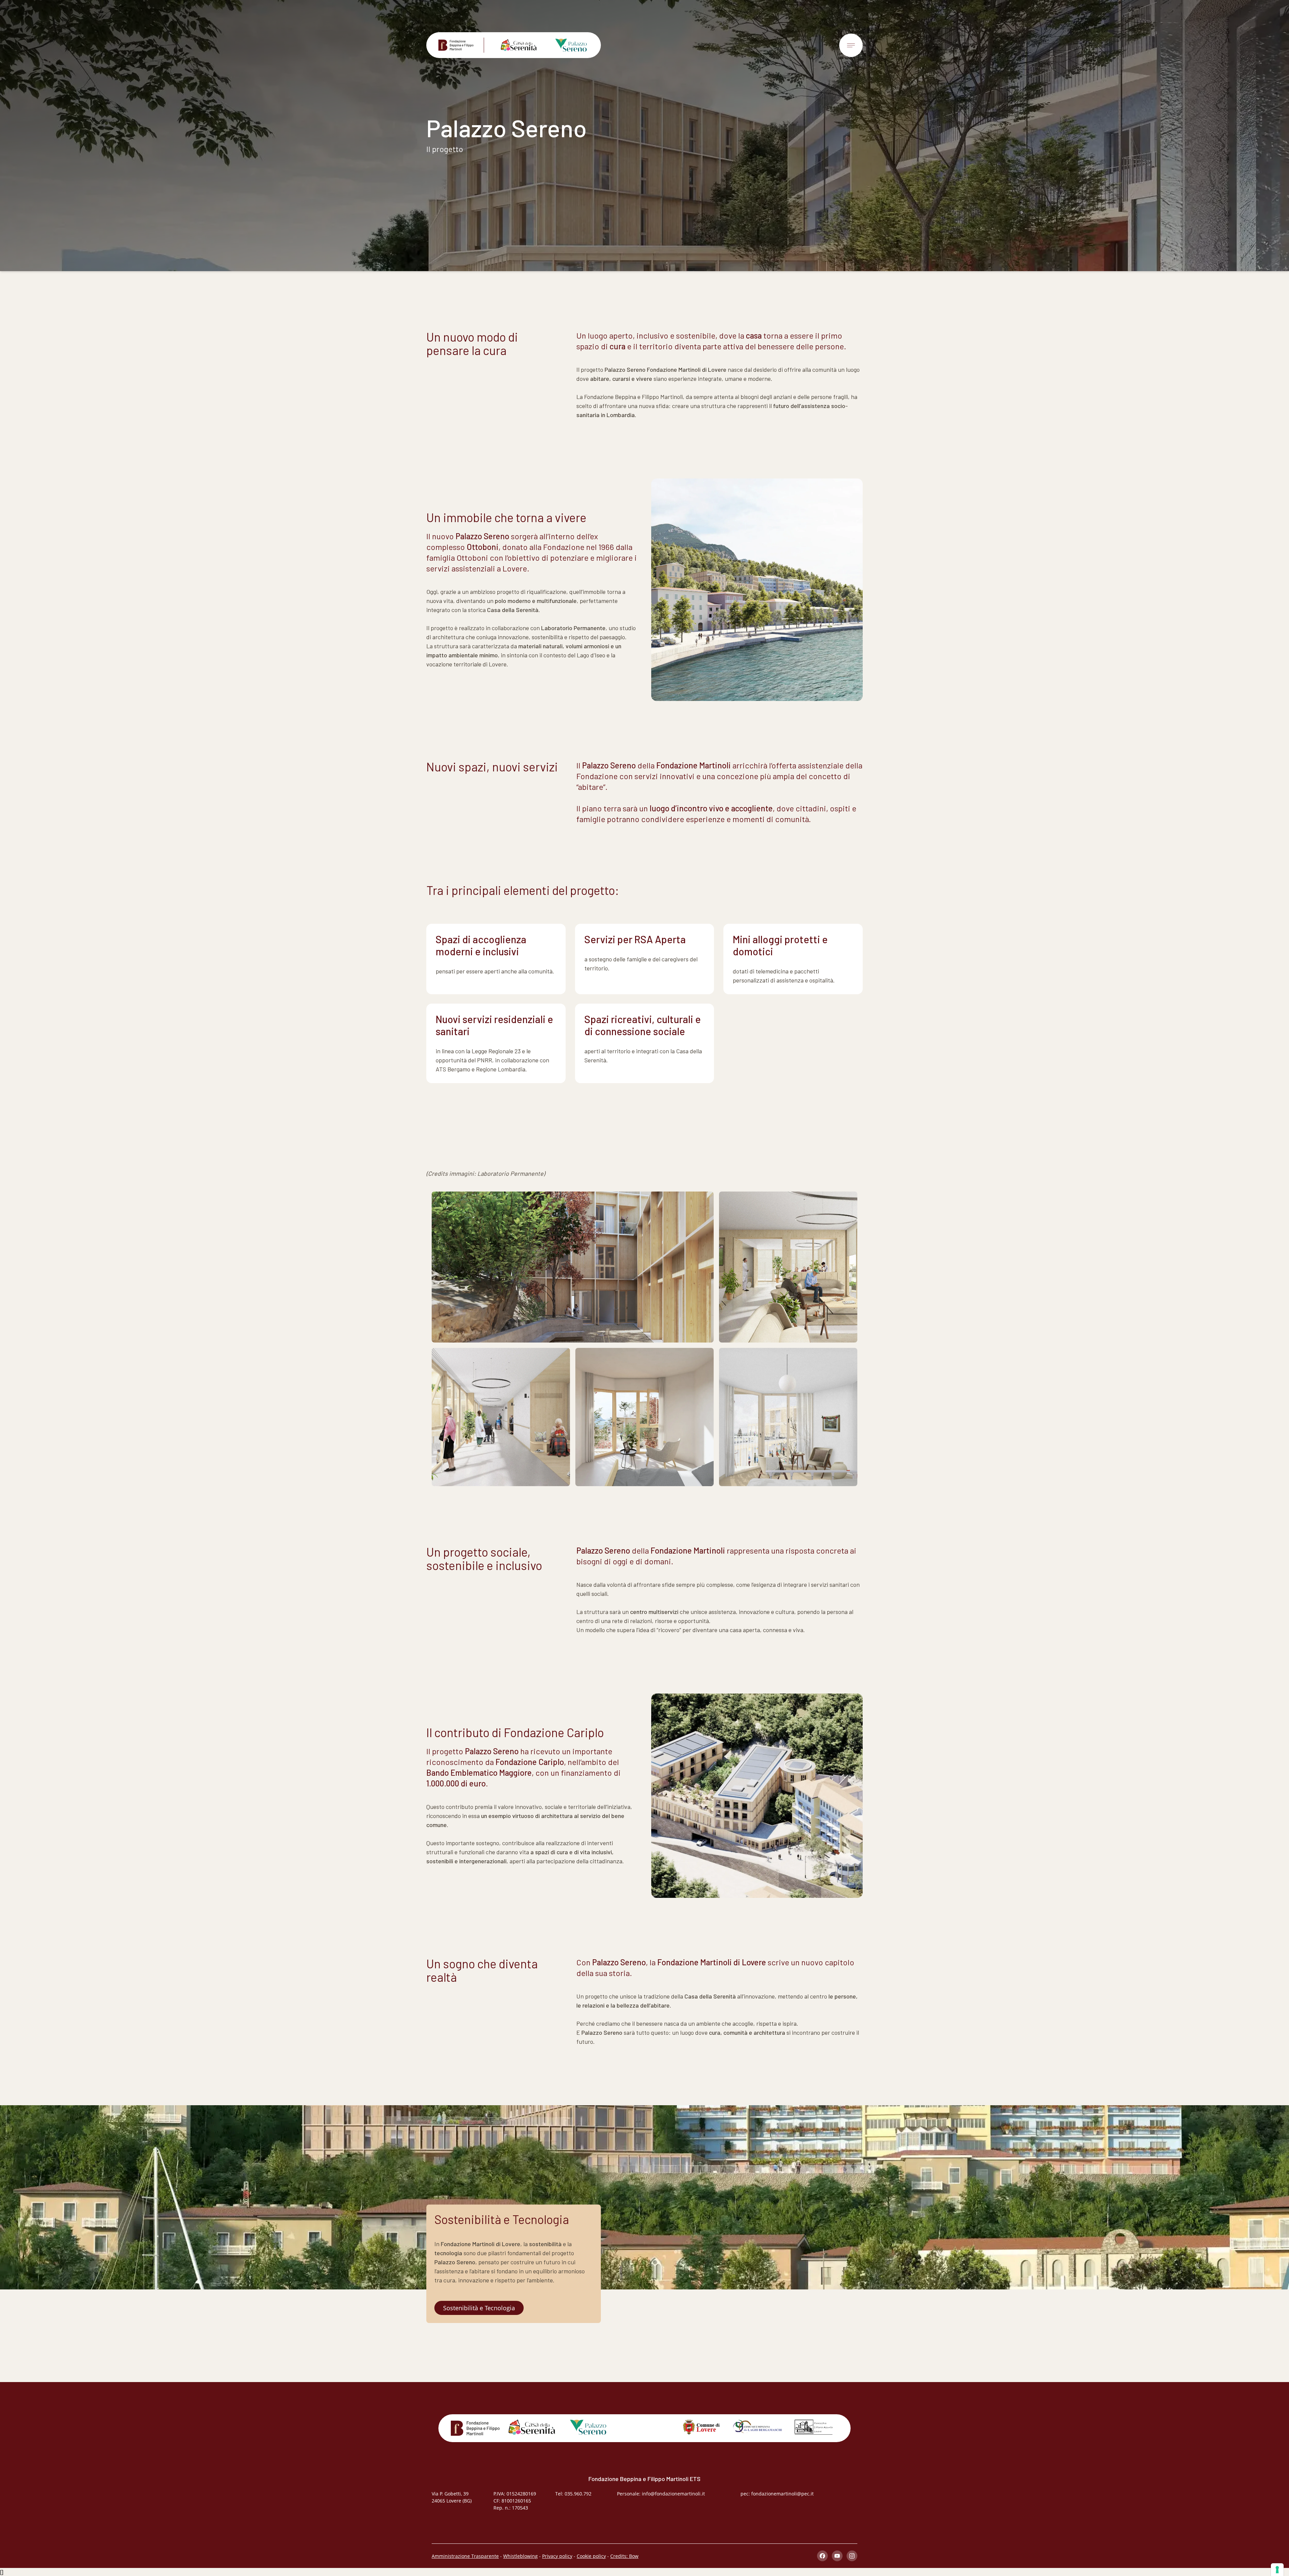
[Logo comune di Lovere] (701, 2427)
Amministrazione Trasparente (465, 2556)
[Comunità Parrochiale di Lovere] (814, 2427)
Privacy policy (557, 2556)
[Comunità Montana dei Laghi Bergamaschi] (757, 2427)
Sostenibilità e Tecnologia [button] (479, 2308)
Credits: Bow (624, 2556)
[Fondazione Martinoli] (461, 45)
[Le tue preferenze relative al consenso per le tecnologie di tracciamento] (1277, 2570)
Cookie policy (591, 2556)
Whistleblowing (520, 2556)
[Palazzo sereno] (566, 45)
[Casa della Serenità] (514, 45)
